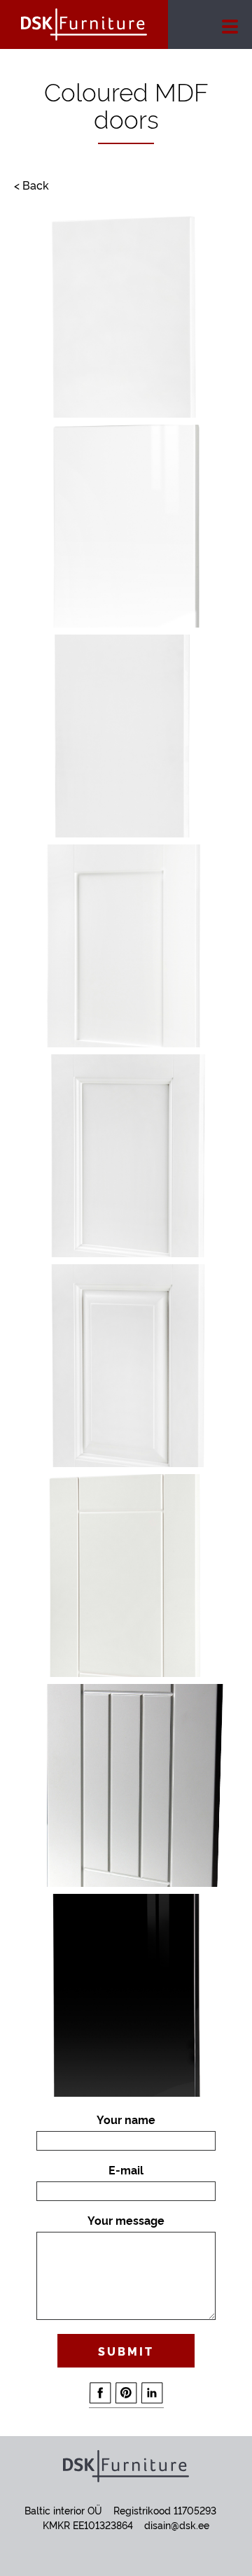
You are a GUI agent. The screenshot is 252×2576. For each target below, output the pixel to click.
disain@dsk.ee (177, 2525)
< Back (31, 185)
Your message (126, 2220)
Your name (126, 2119)
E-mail (126, 2170)
